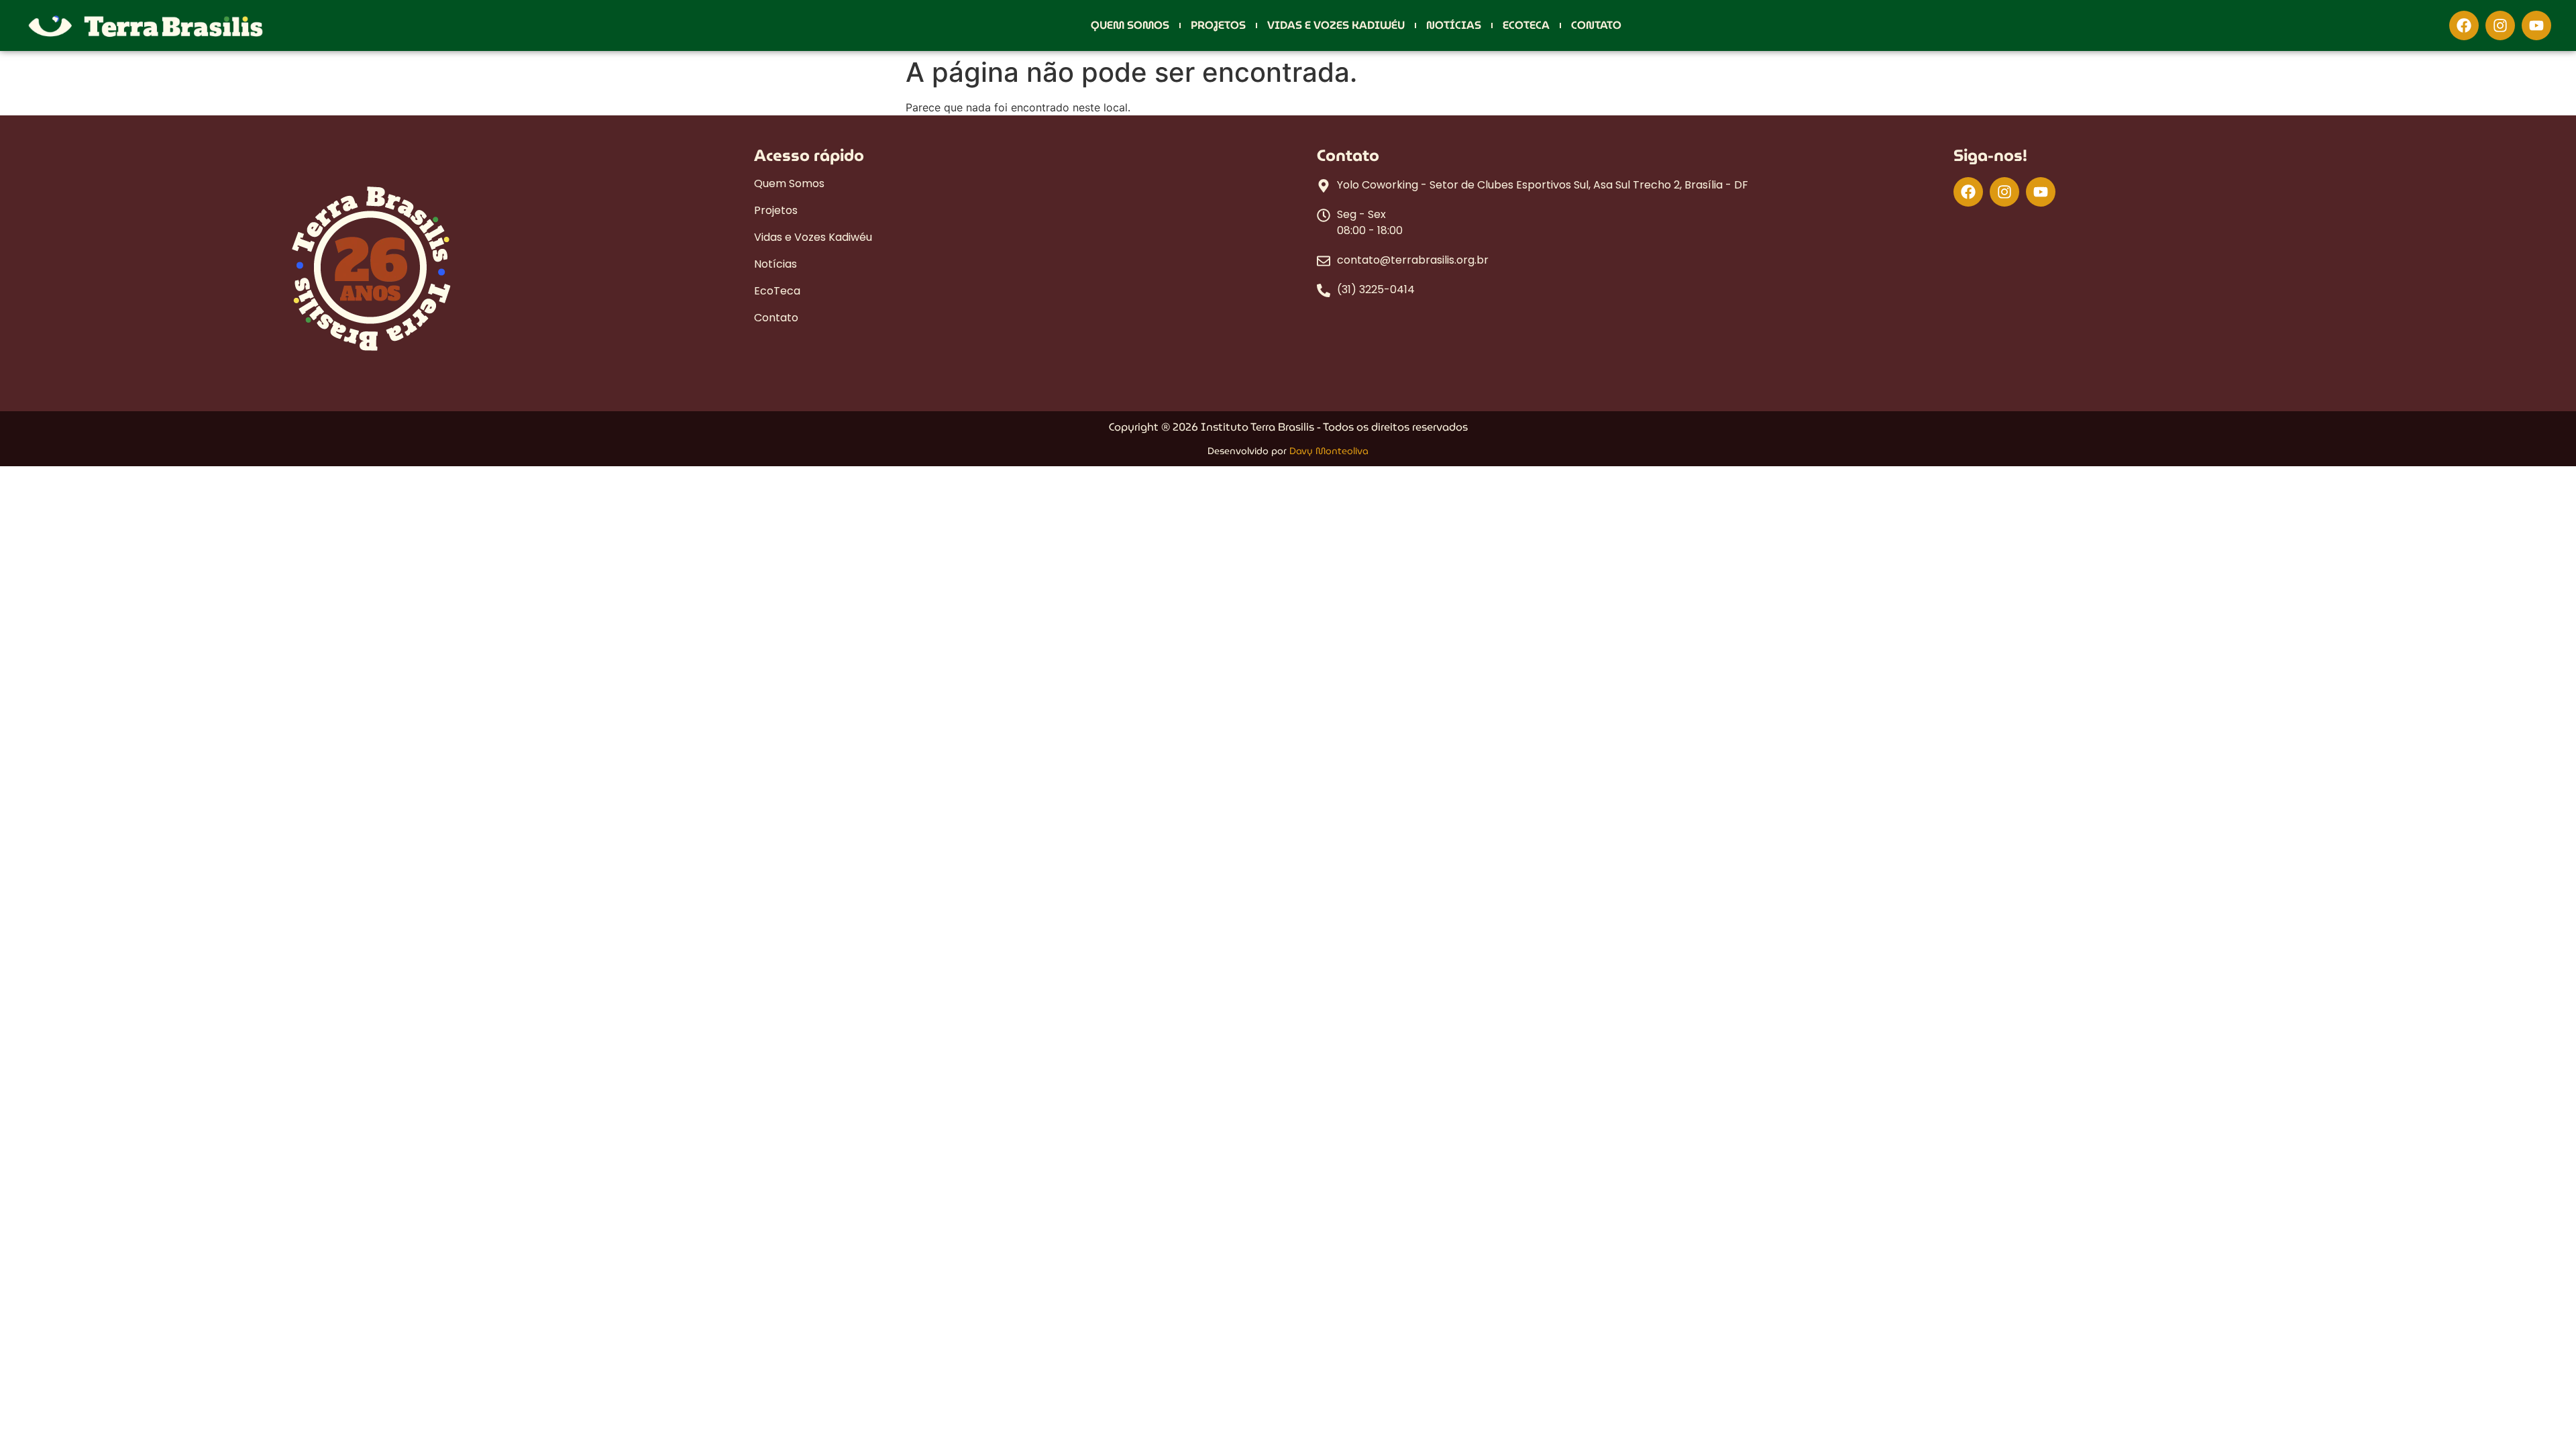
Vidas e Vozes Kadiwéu (1336, 25)
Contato (1596, 25)
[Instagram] (2500, 25)
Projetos (1218, 25)
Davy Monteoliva (1329, 451)
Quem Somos (1130, 25)
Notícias (1454, 25)
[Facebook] (2464, 25)
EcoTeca (1526, 25)
